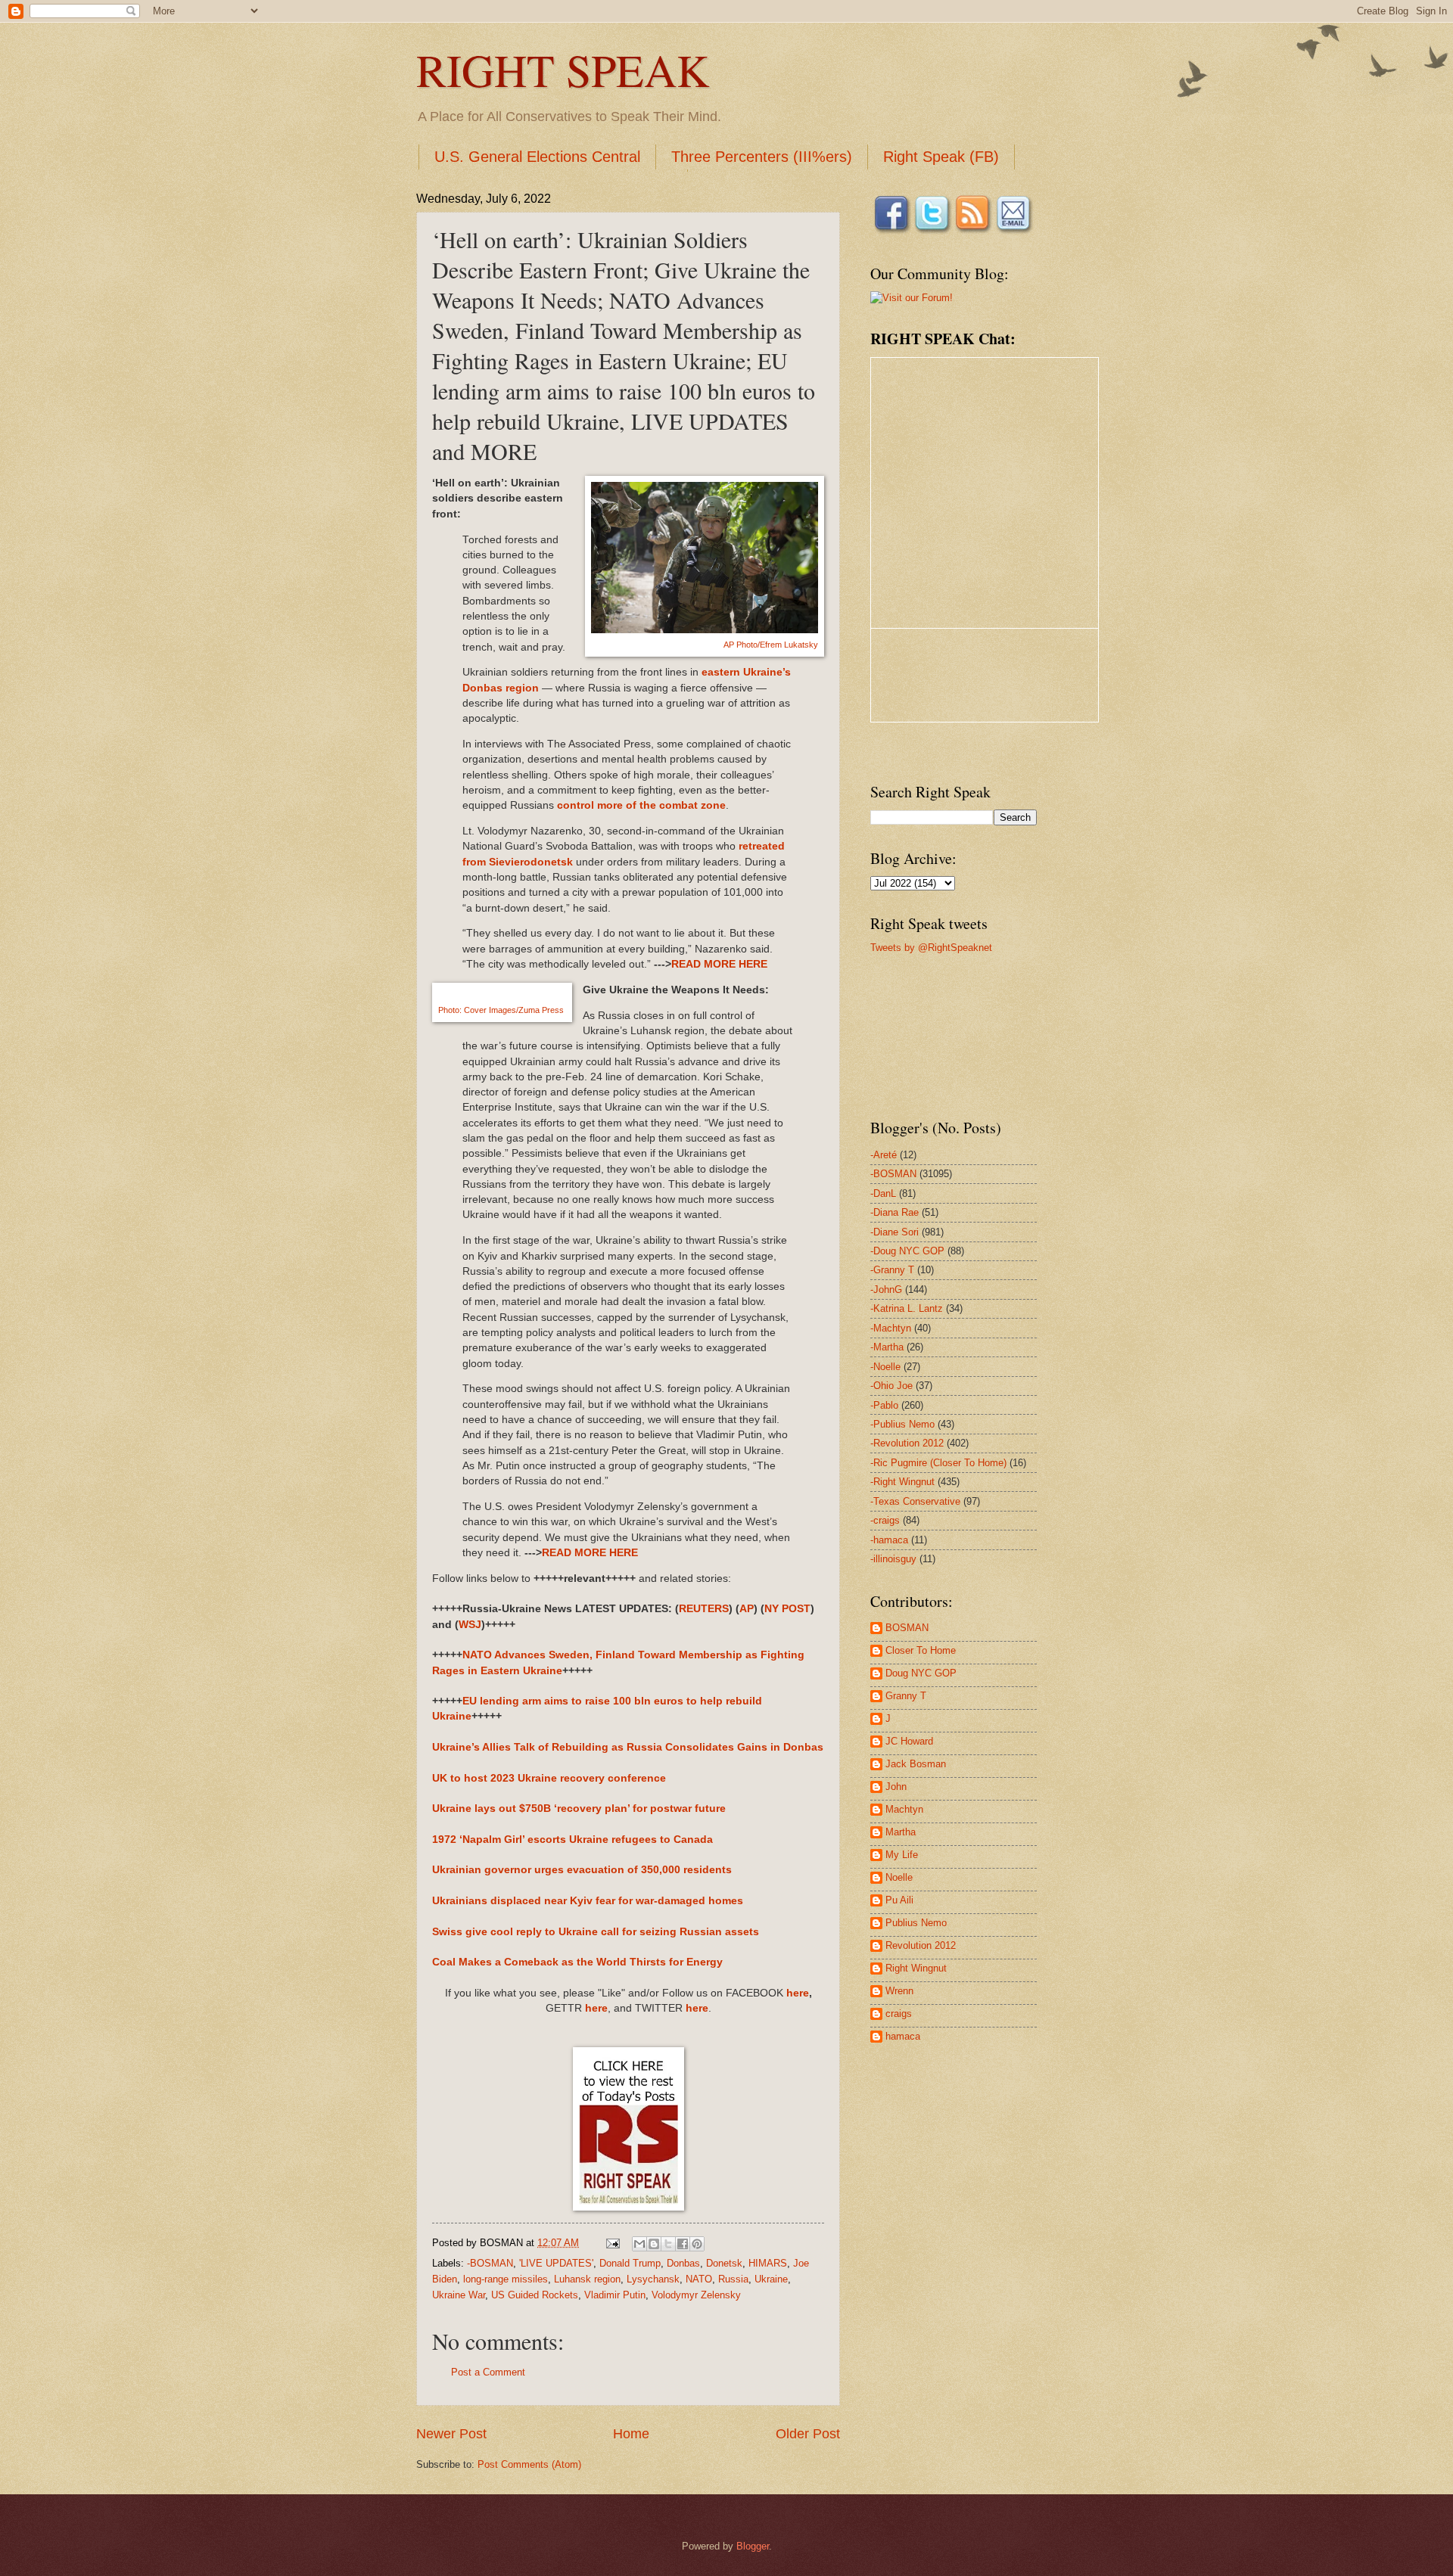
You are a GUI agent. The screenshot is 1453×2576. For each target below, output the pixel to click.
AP (747, 1609)
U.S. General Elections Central (537, 157)
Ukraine (771, 2279)
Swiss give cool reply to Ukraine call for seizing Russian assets (596, 1932)
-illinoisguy (893, 1559)
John (896, 1787)
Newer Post (451, 2434)
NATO (699, 2279)
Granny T (906, 1696)
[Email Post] (612, 2243)
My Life (902, 1855)
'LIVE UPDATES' (556, 2263)
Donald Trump (630, 2263)
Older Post (808, 2434)
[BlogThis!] (654, 2244)
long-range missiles (506, 2279)
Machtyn (904, 1809)
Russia (733, 2279)
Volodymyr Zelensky (696, 2295)
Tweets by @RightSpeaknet (931, 948)
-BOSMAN (490, 2263)
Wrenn (899, 1991)
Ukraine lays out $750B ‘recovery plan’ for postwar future (579, 1808)
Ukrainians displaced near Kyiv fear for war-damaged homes (588, 1901)
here (798, 1993)
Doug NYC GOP (921, 1673)
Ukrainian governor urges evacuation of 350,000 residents (582, 1870)
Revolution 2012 (921, 1945)
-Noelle (885, 1367)
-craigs (885, 1520)
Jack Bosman (916, 1764)
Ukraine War (459, 2295)
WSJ (470, 1625)
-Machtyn (891, 1328)
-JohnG (886, 1290)
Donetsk (724, 2263)
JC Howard (909, 1741)
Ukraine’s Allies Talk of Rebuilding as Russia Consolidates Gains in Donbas (628, 1747)
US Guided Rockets (535, 2295)
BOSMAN (907, 1628)
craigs (899, 2014)
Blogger (753, 2546)
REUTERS (704, 1609)
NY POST (787, 1609)
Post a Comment (488, 2372)
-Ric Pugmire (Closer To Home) (938, 1463)
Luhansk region (587, 2279)
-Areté (884, 1155)
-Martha (887, 1347)
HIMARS (768, 2263)
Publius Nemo (916, 1923)
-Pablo (884, 1405)
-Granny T (892, 1270)
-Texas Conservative (915, 1501)
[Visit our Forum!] (912, 298)
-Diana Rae (895, 1212)
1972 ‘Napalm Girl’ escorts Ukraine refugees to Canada (572, 1840)
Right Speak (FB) (941, 157)
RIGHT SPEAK (563, 70)
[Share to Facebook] (683, 2244)
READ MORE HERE (719, 964)
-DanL (883, 1193)
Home (631, 2434)
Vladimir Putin (615, 2295)
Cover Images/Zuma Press (502, 1010)
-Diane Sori (895, 1232)
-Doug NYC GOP (907, 1251)
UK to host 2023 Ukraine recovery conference (549, 1778)
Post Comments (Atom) (529, 2464)
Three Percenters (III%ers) (762, 157)
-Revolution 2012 (907, 1443)
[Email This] (639, 2244)
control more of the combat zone (641, 805)
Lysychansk (653, 2279)
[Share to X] (668, 2244)
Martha (901, 1832)
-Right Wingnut (902, 1482)
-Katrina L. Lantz (907, 1308)
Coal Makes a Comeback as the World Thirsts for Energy (577, 1962)
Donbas (683, 2263)
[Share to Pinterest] (697, 2244)
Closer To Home (921, 1650)
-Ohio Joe (891, 1386)
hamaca (903, 2036)
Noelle (899, 1877)
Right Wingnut (916, 1968)
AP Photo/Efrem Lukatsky (771, 645)
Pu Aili (899, 1900)
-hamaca (889, 1540)
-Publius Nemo (902, 1424)
